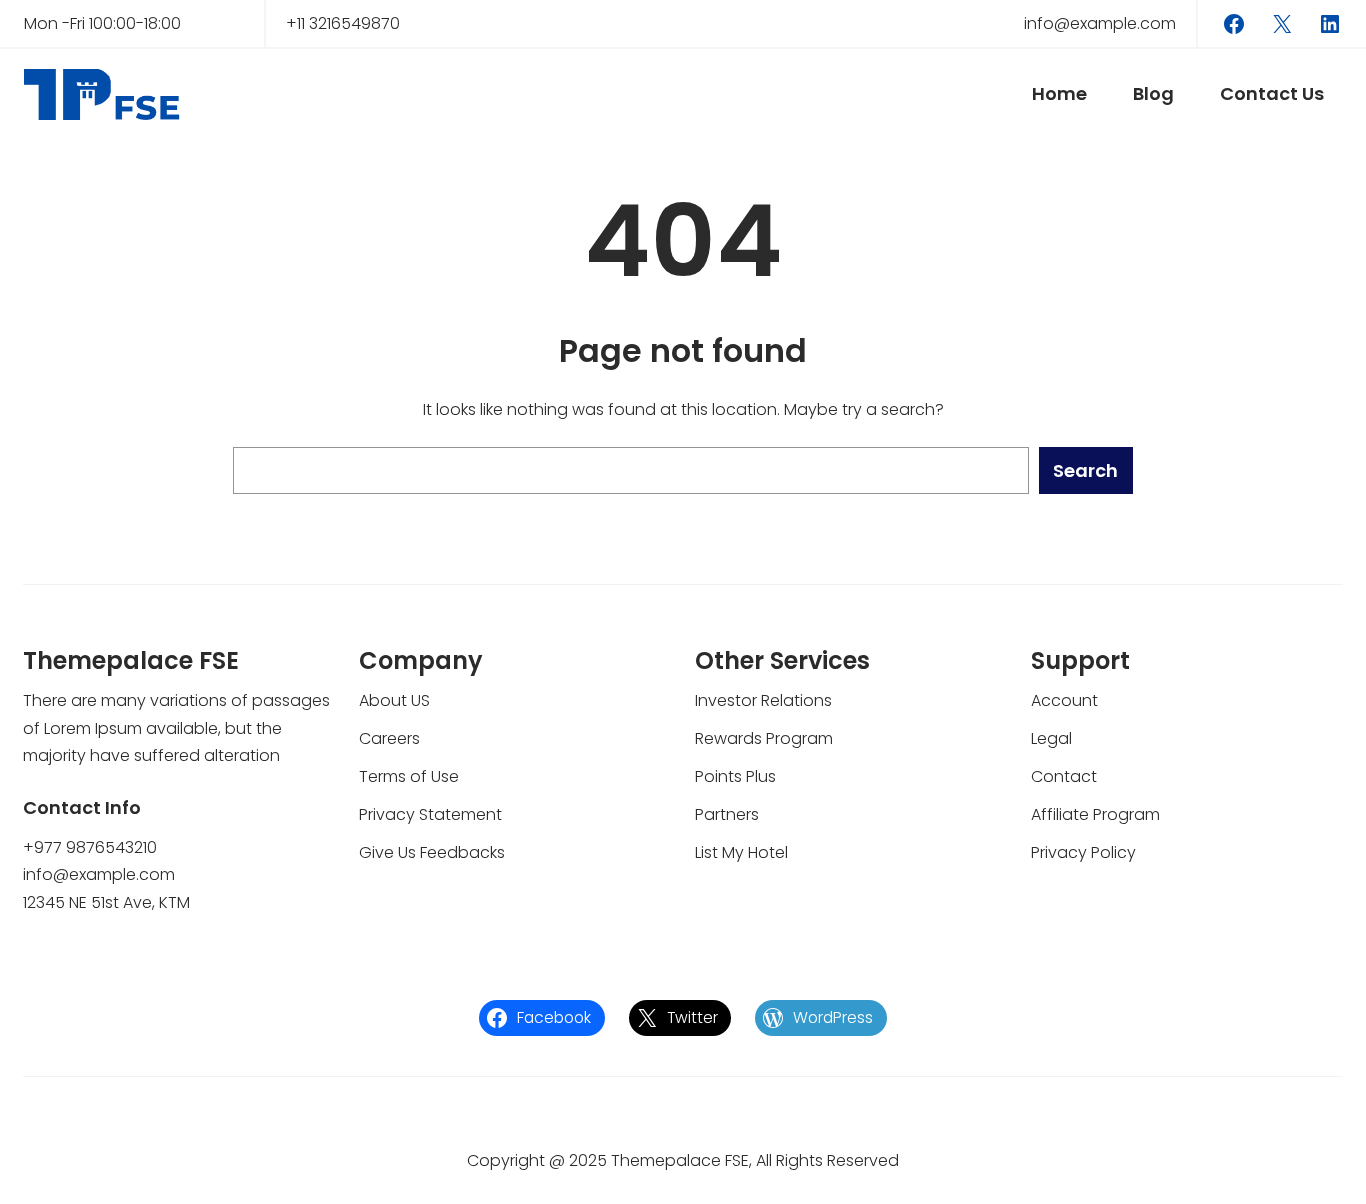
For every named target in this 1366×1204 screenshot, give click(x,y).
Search (1085, 470)
